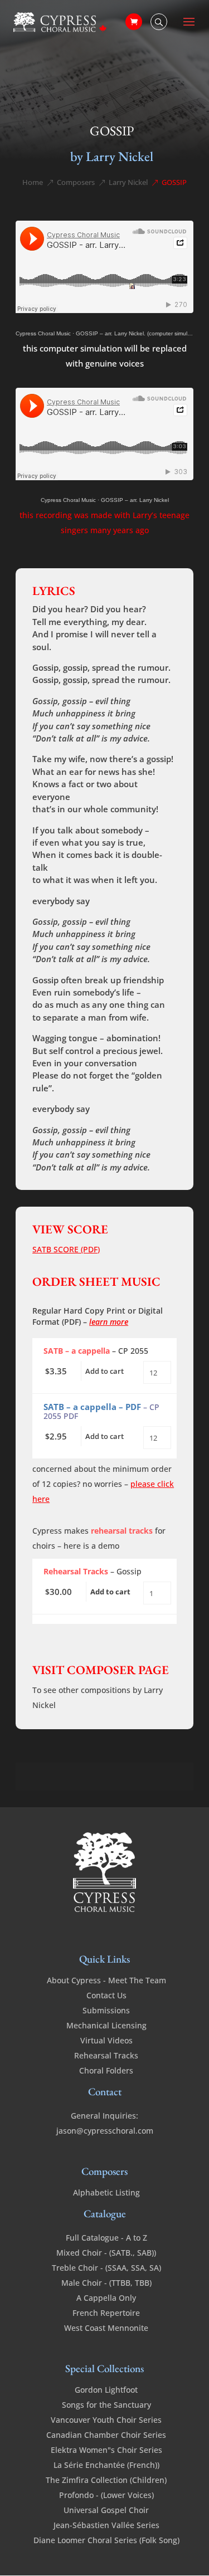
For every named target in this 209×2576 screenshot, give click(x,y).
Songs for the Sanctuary (106, 2405)
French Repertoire (106, 2313)
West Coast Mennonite (106, 2328)
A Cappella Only (106, 2298)
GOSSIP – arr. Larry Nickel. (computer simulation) (139, 333)
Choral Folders (106, 2070)
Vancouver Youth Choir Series (106, 2420)
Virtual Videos (106, 2040)
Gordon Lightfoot (106, 2390)
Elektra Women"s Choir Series (106, 2450)
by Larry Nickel (112, 156)
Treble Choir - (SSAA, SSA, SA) (106, 2268)
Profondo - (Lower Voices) (106, 2495)
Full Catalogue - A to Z (106, 2238)
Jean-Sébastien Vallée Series (106, 2525)
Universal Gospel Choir (106, 2510)
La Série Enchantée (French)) (106, 2465)
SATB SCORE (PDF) (66, 1249)
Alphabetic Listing (106, 2192)
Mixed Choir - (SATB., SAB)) (106, 2253)
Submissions (106, 2010)
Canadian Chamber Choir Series (106, 2435)
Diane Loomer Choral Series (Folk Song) (106, 2540)
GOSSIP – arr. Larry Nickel (135, 500)
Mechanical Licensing (106, 2025)
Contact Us (106, 1995)
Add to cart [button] (104, 1371)
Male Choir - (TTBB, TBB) (106, 2283)
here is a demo (91, 1546)
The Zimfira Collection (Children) (106, 2480)
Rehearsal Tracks (106, 2055)
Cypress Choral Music (43, 333)
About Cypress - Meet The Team (106, 1980)
